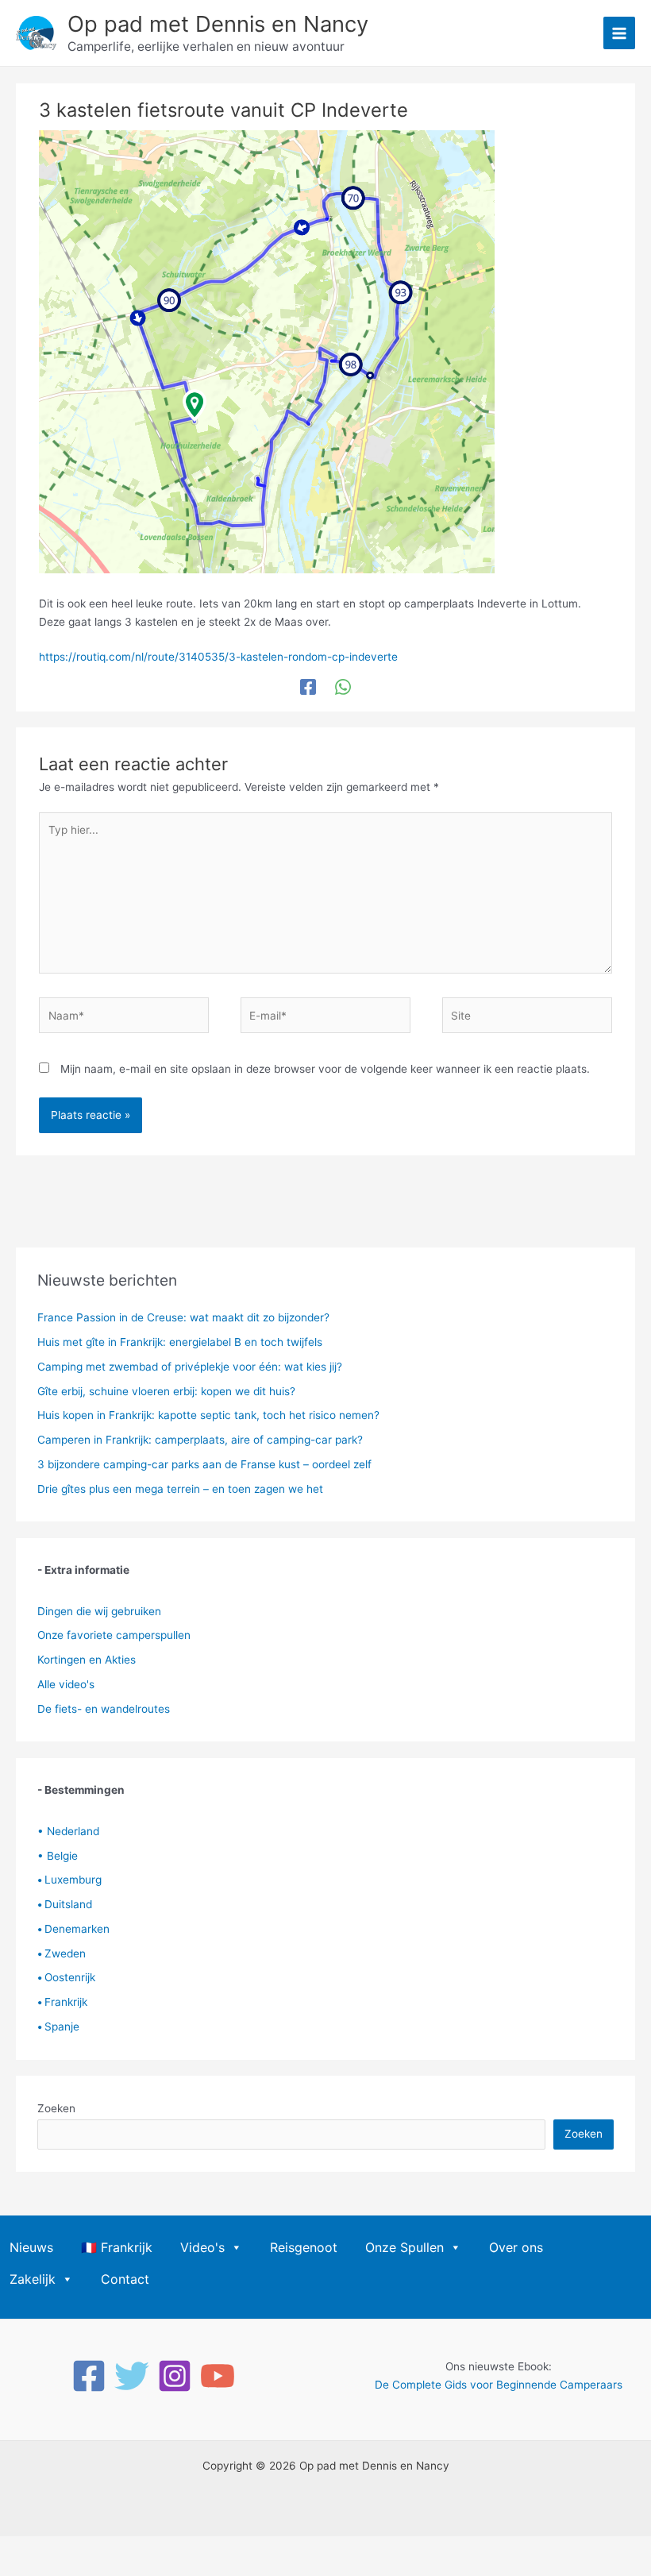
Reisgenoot (304, 2247)
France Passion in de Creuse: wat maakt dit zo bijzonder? (183, 1317)
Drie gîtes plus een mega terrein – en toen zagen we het (180, 1489)
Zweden (62, 1953)
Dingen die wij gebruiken (99, 1611)
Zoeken (56, 2108)
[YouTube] (218, 2376)
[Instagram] (175, 2376)
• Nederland (68, 1831)
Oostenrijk (66, 1977)
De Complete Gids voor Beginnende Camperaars (499, 2385)
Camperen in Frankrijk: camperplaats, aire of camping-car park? (200, 1440)
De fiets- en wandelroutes (104, 1709)
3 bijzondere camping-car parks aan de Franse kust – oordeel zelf (204, 1464)
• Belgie (58, 1856)
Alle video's (66, 1684)
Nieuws (31, 2247)
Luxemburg (69, 1880)
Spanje (58, 2026)
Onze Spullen (404, 2247)
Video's (202, 2247)
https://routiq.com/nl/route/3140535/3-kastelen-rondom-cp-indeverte (218, 657)
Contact (125, 2279)
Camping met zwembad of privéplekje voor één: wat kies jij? (190, 1367)
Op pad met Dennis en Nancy (218, 24)
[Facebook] (308, 687)
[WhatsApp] (343, 687)
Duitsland (65, 1904)
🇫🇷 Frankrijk (117, 2247)
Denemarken (73, 1929)
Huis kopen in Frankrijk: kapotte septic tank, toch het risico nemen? (208, 1415)
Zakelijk (33, 2279)
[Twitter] (132, 2376)
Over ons (516, 2247)
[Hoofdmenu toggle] (620, 33)
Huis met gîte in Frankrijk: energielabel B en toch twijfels (180, 1342)
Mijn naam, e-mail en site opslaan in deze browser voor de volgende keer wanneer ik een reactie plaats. (325, 1069)
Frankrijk (62, 2002)
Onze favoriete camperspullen (114, 1635)
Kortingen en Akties (87, 1660)
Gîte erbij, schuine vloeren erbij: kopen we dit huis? (166, 1391)
